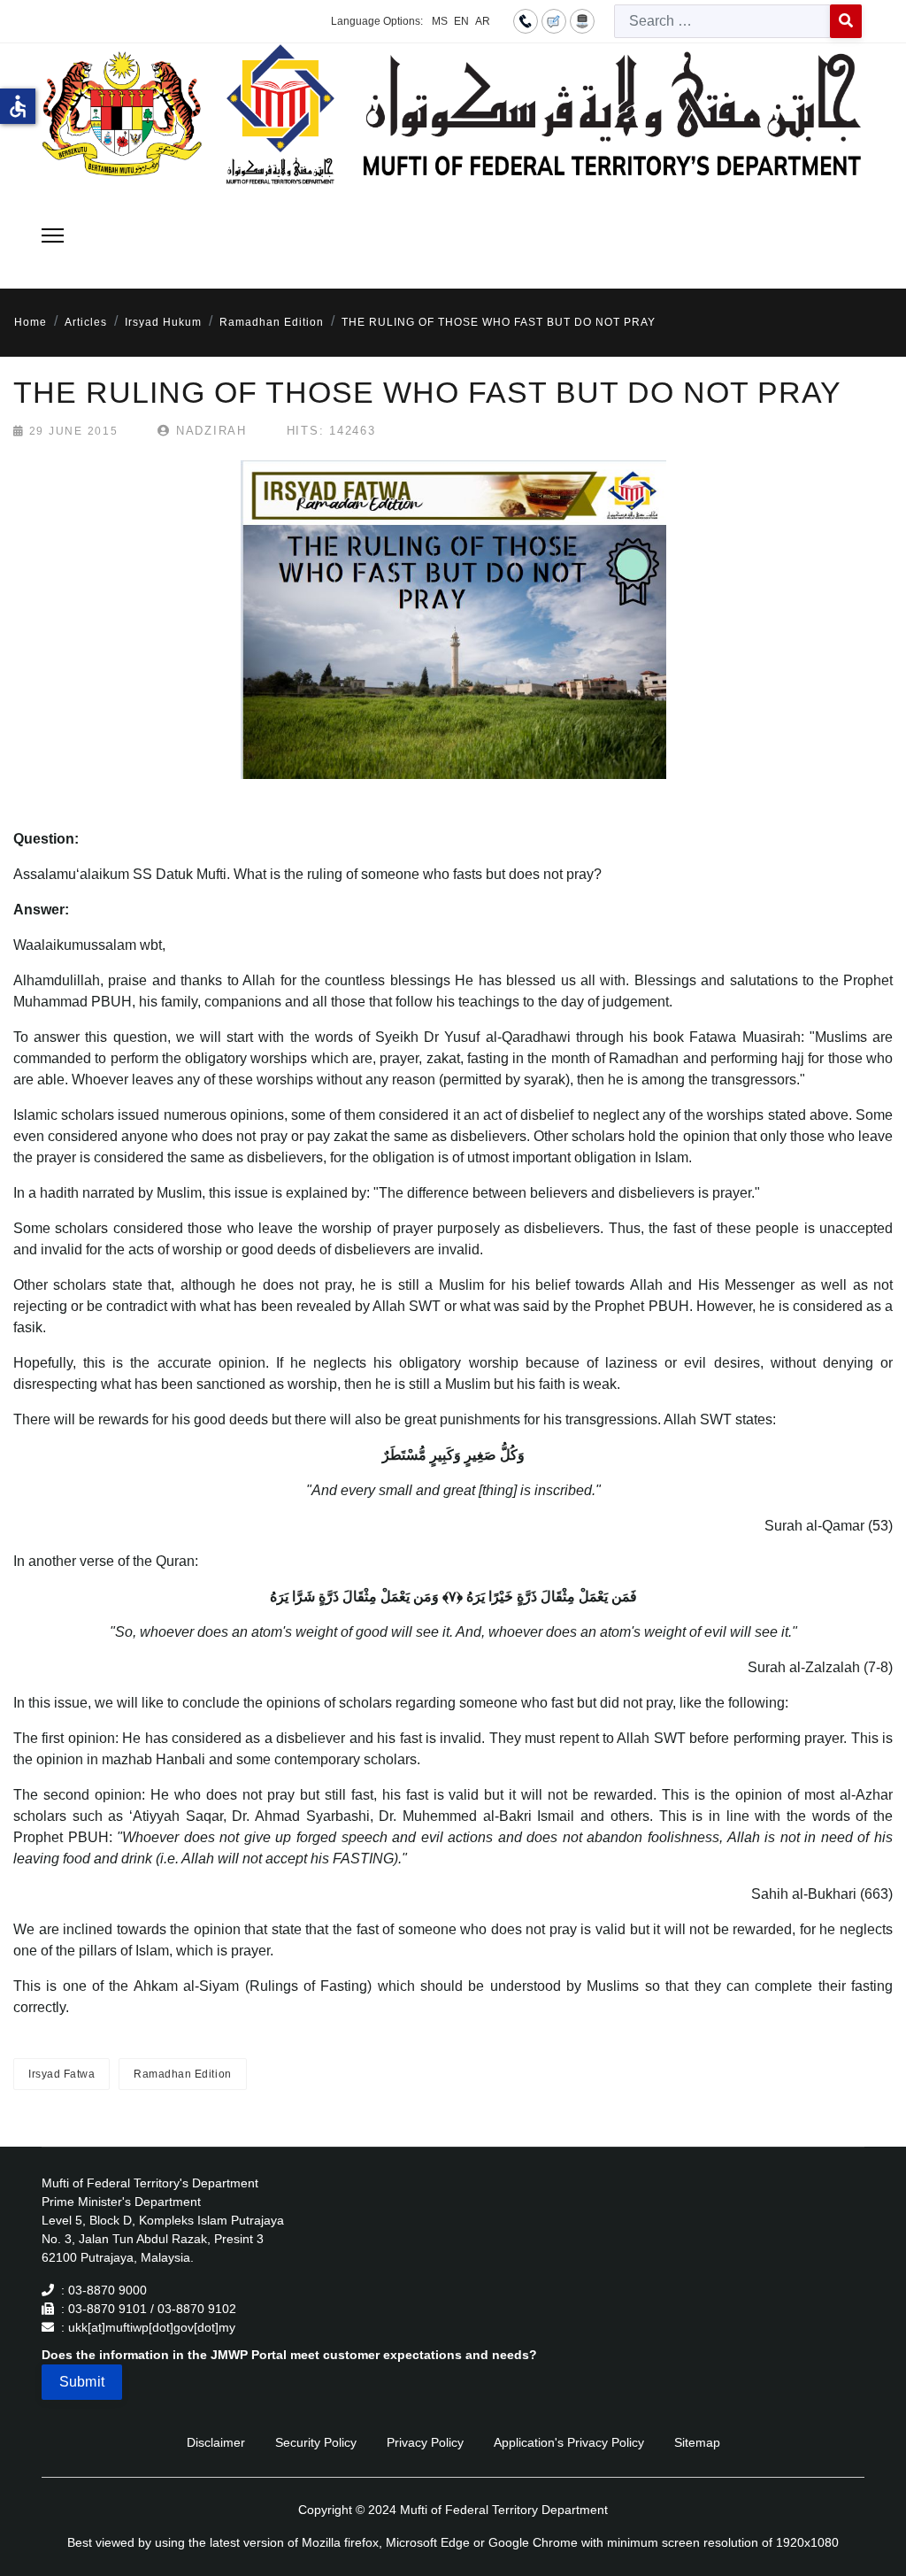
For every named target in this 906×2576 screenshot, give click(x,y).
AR (483, 21)
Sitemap (697, 2442)
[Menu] (53, 235)
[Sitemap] (582, 20)
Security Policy (316, 2442)
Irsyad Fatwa (61, 2074)
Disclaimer (216, 2442)
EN (461, 21)
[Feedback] (554, 20)
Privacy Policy (425, 2442)
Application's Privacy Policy (569, 2442)
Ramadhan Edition (182, 2074)
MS (440, 21)
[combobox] (722, 21)
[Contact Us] (526, 20)
